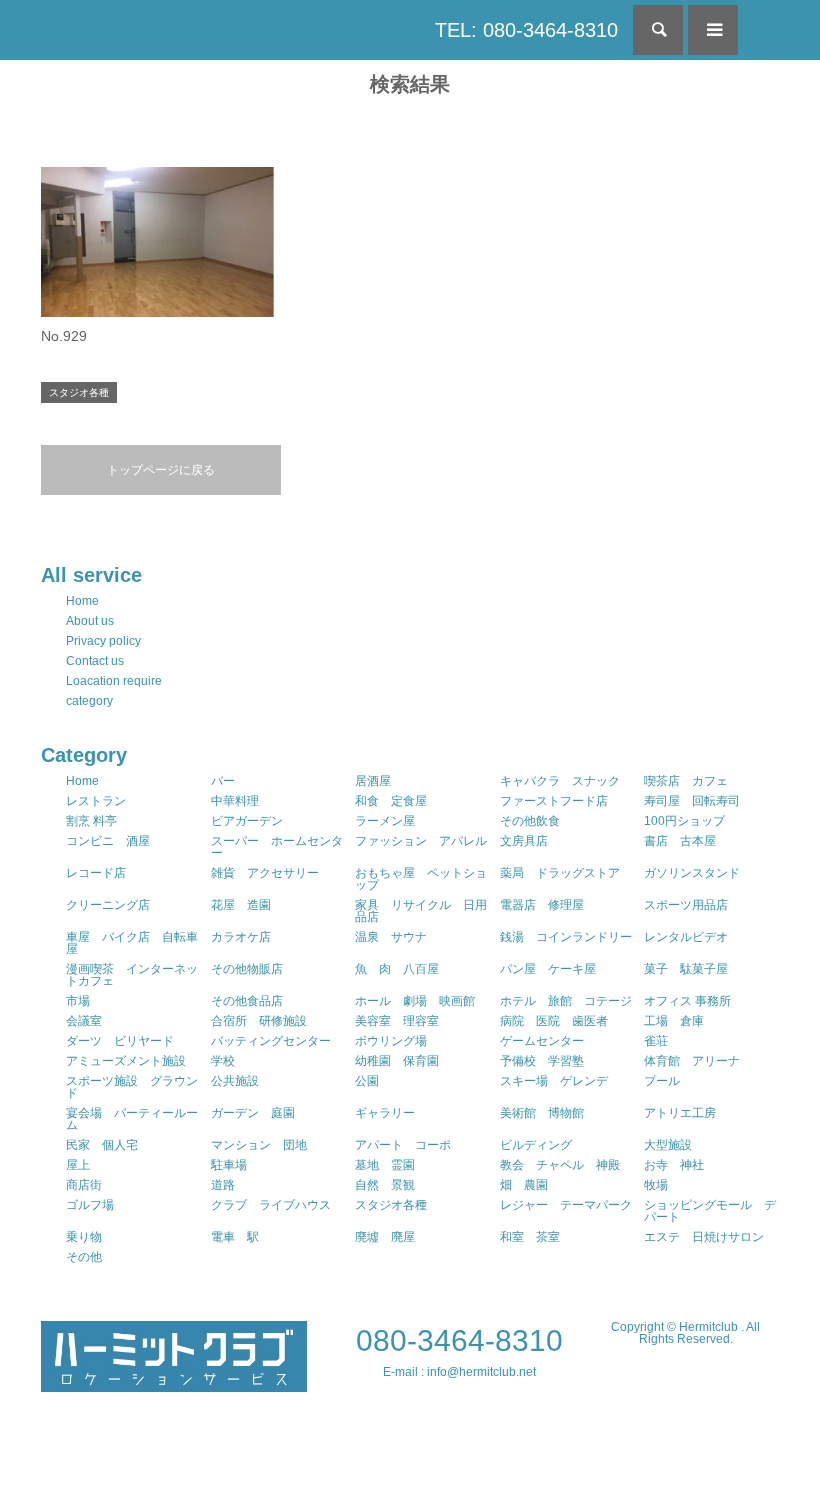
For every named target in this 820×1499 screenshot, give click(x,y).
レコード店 (96, 873)
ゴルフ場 (90, 1205)
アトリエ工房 (680, 1113)
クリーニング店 (108, 905)
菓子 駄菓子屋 (686, 969)
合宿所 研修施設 (259, 1021)
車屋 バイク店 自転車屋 (132, 943)
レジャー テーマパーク (566, 1205)
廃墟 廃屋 (385, 1237)
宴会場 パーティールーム (132, 1119)
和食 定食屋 (391, 801)
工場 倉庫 (674, 1021)
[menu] (713, 30)
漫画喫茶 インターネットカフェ (132, 975)
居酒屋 (373, 781)
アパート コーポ (403, 1145)
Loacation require (114, 681)
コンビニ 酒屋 (108, 841)
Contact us (95, 661)
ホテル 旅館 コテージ (566, 1001)
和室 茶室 (530, 1237)
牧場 (656, 1185)
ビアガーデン (247, 821)
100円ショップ (684, 821)
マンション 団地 (259, 1145)
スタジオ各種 (391, 1205)
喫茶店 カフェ (686, 781)
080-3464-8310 (459, 1340)
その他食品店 (247, 1001)
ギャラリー (385, 1113)
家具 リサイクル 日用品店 (421, 911)
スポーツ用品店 (686, 905)
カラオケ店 (241, 937)
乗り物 (84, 1237)
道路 (223, 1185)
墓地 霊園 (385, 1165)
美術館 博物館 (542, 1113)
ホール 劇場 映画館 (415, 1001)
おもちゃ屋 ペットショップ (421, 879)
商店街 (84, 1185)
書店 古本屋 (680, 841)
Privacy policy (103, 641)
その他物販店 (247, 969)
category (89, 701)
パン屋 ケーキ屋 (548, 969)
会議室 (84, 1021)
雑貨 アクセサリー (265, 873)
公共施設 (235, 1081)
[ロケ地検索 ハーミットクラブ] (174, 1383)
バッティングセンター (271, 1041)
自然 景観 (385, 1185)
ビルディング (536, 1145)
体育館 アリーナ (692, 1061)
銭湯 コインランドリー (566, 937)
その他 (84, 1257)
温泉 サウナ (391, 937)
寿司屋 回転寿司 (692, 801)
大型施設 (668, 1145)
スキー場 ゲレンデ (554, 1081)
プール (662, 1081)
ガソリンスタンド (692, 873)
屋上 (78, 1165)
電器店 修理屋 (542, 905)
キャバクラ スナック (560, 781)
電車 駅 (235, 1237)
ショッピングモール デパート (710, 1211)
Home (82, 601)
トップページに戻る (161, 470)
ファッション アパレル (421, 841)
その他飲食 (530, 821)
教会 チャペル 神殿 (560, 1165)
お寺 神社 (674, 1165)
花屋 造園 (241, 905)
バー (223, 781)
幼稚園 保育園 (397, 1061)
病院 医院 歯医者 (554, 1021)
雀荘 (656, 1041)
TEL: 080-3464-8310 (526, 30)
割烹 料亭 (91, 821)
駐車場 (229, 1165)
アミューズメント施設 (126, 1061)
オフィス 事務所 (687, 1001)
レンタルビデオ (686, 937)
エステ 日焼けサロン (704, 1237)
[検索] (658, 30)
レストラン (96, 801)
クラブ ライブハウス (271, 1205)
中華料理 (235, 801)
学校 (223, 1061)
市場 (78, 1001)
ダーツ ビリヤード (120, 1041)
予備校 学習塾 (542, 1061)
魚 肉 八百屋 (397, 969)
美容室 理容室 (397, 1021)
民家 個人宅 (102, 1145)
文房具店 (524, 841)
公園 (367, 1081)
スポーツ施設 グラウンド (132, 1087)
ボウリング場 (391, 1041)
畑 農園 (524, 1185)
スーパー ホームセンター (277, 847)
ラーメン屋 (385, 821)
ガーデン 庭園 (253, 1113)
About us (90, 621)
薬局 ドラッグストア (560, 873)
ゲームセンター (542, 1041)
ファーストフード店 (554, 801)
